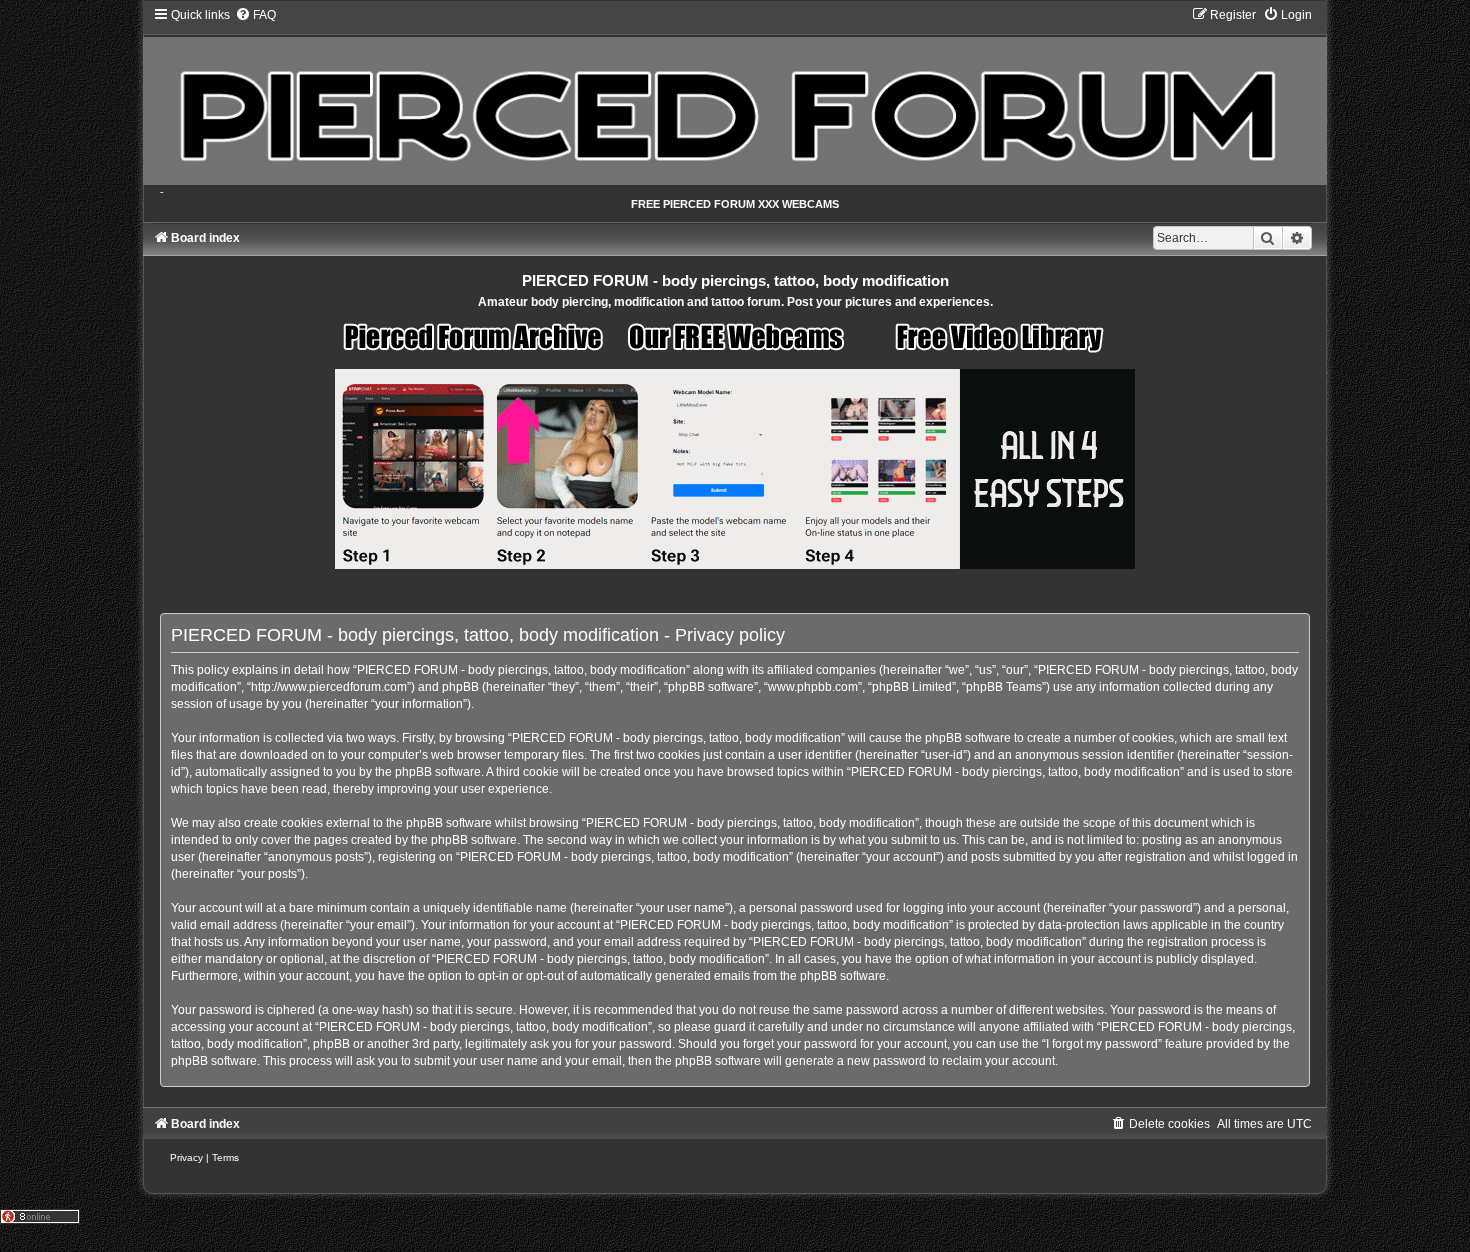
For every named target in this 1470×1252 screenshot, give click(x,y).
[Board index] (735, 95)
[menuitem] (255, 15)
